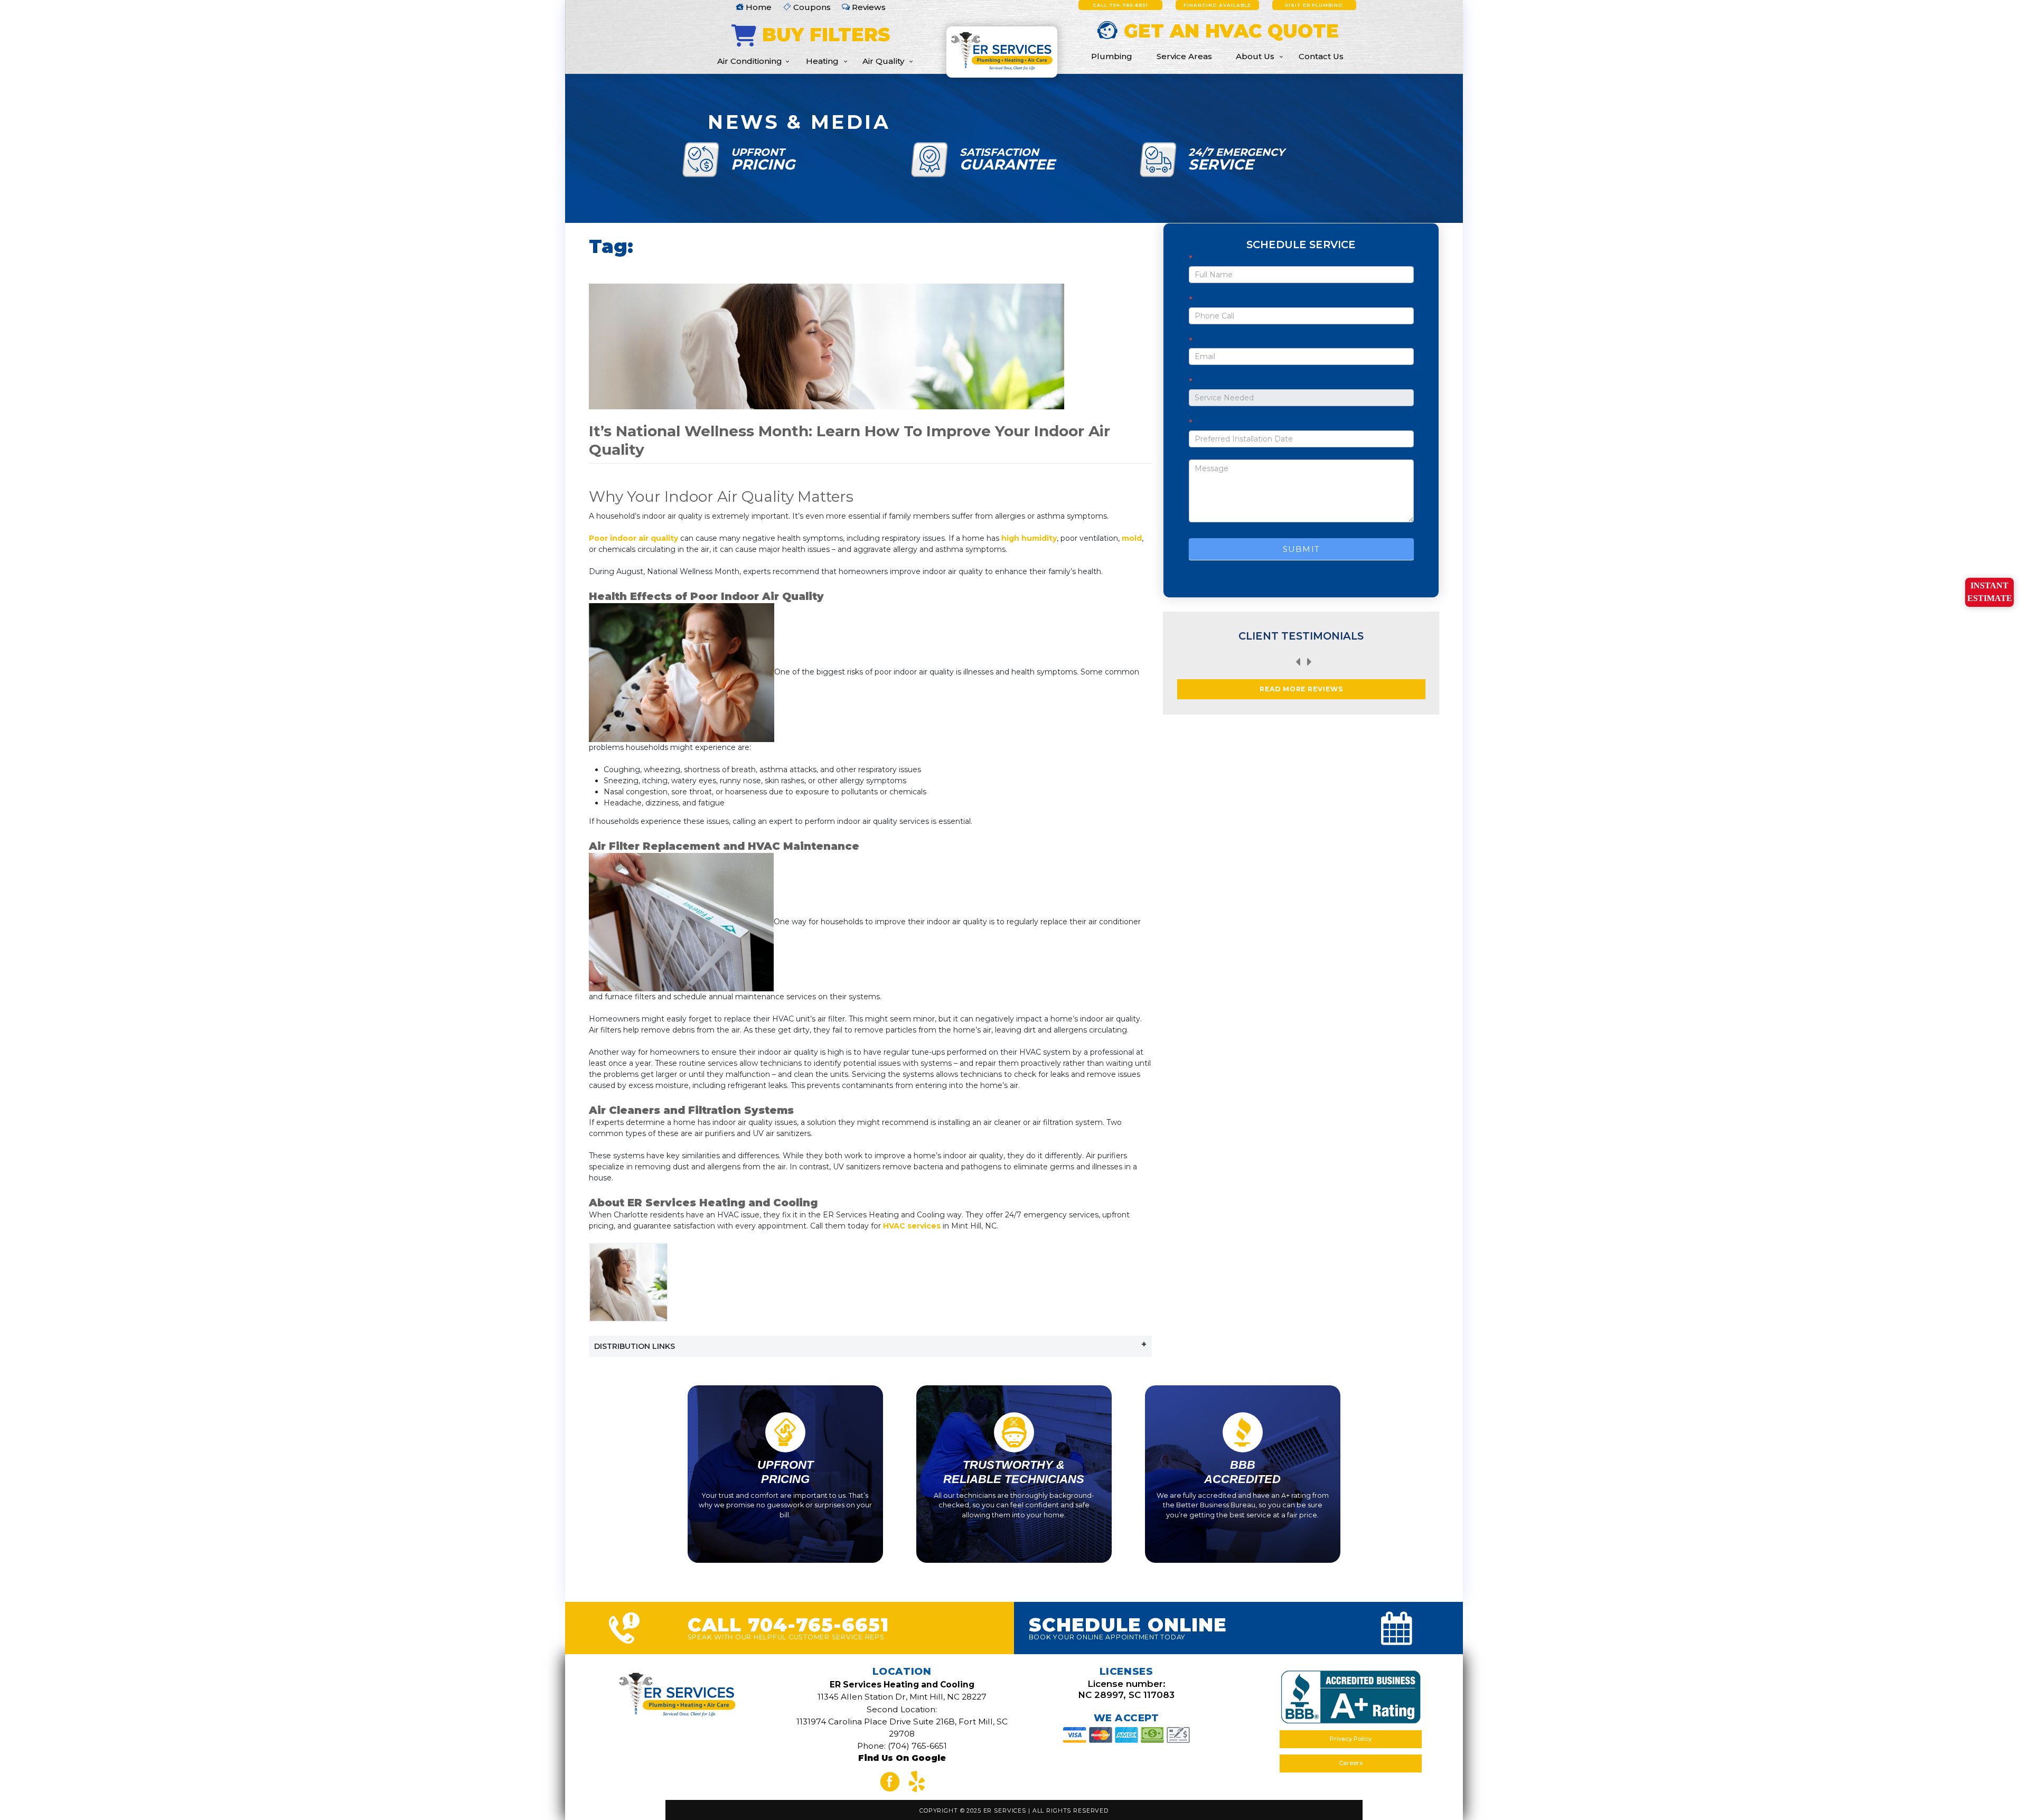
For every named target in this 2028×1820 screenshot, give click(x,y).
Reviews (868, 7)
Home (758, 7)
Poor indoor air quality (633, 538)
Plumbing (1112, 56)
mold (1132, 538)
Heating (822, 61)
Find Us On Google (902, 1758)
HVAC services (912, 1226)
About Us (1255, 56)
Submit (1301, 549)
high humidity (1029, 538)
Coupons (811, 7)
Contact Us (1321, 56)
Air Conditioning (750, 61)
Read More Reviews (1302, 689)
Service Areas (1184, 56)
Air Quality (883, 61)
